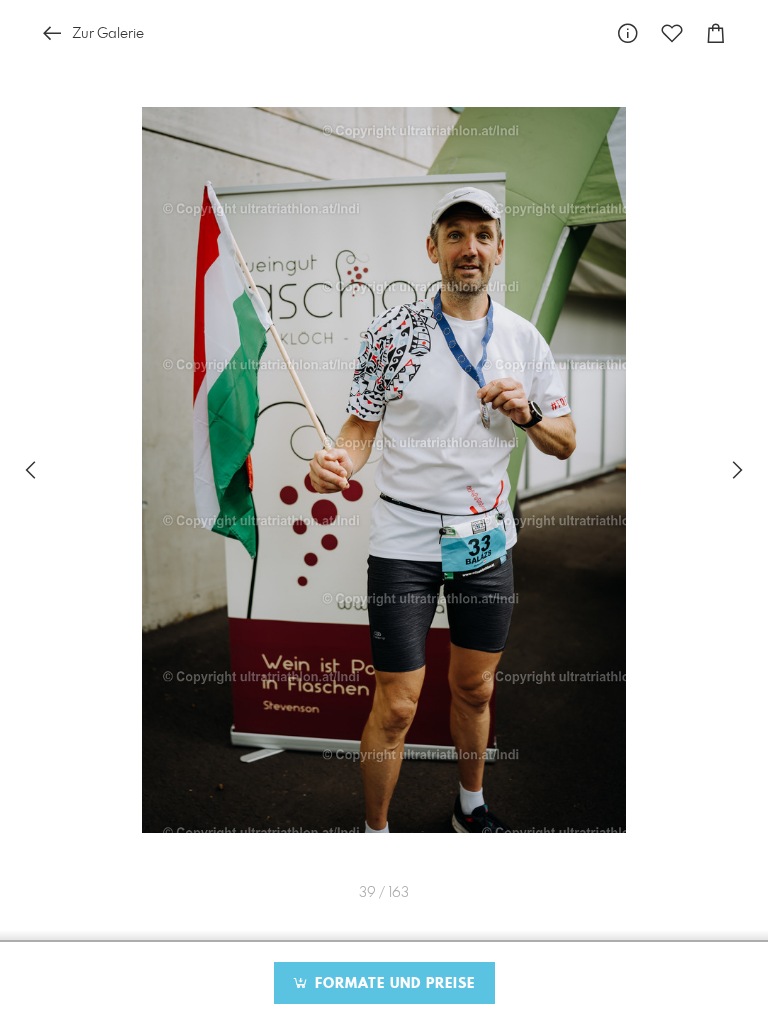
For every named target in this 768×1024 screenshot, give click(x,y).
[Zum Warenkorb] (716, 33)
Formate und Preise (392, 984)
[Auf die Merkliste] (672, 33)
